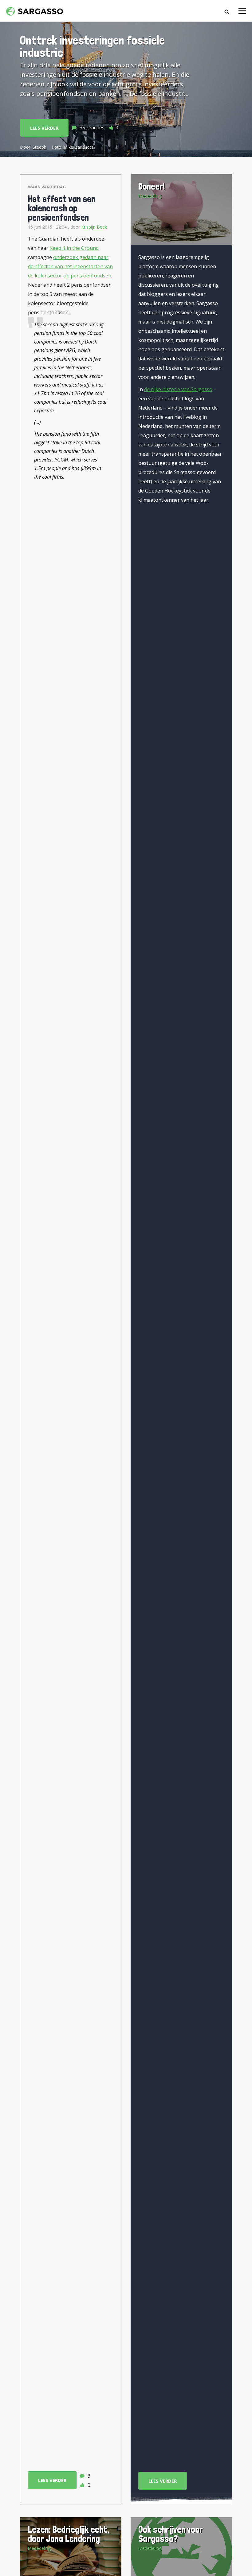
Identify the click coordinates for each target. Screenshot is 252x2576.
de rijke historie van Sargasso (178, 389)
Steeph (39, 147)
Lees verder (44, 128)
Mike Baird (74, 147)
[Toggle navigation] (242, 11)
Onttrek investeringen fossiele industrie (92, 46)
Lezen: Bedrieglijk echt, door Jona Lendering (68, 2534)
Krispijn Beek (94, 227)
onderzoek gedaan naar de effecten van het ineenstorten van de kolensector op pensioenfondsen (70, 266)
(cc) (90, 147)
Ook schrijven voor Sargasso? (171, 2534)
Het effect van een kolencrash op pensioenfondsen (62, 208)
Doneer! (152, 186)
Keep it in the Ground (74, 248)
